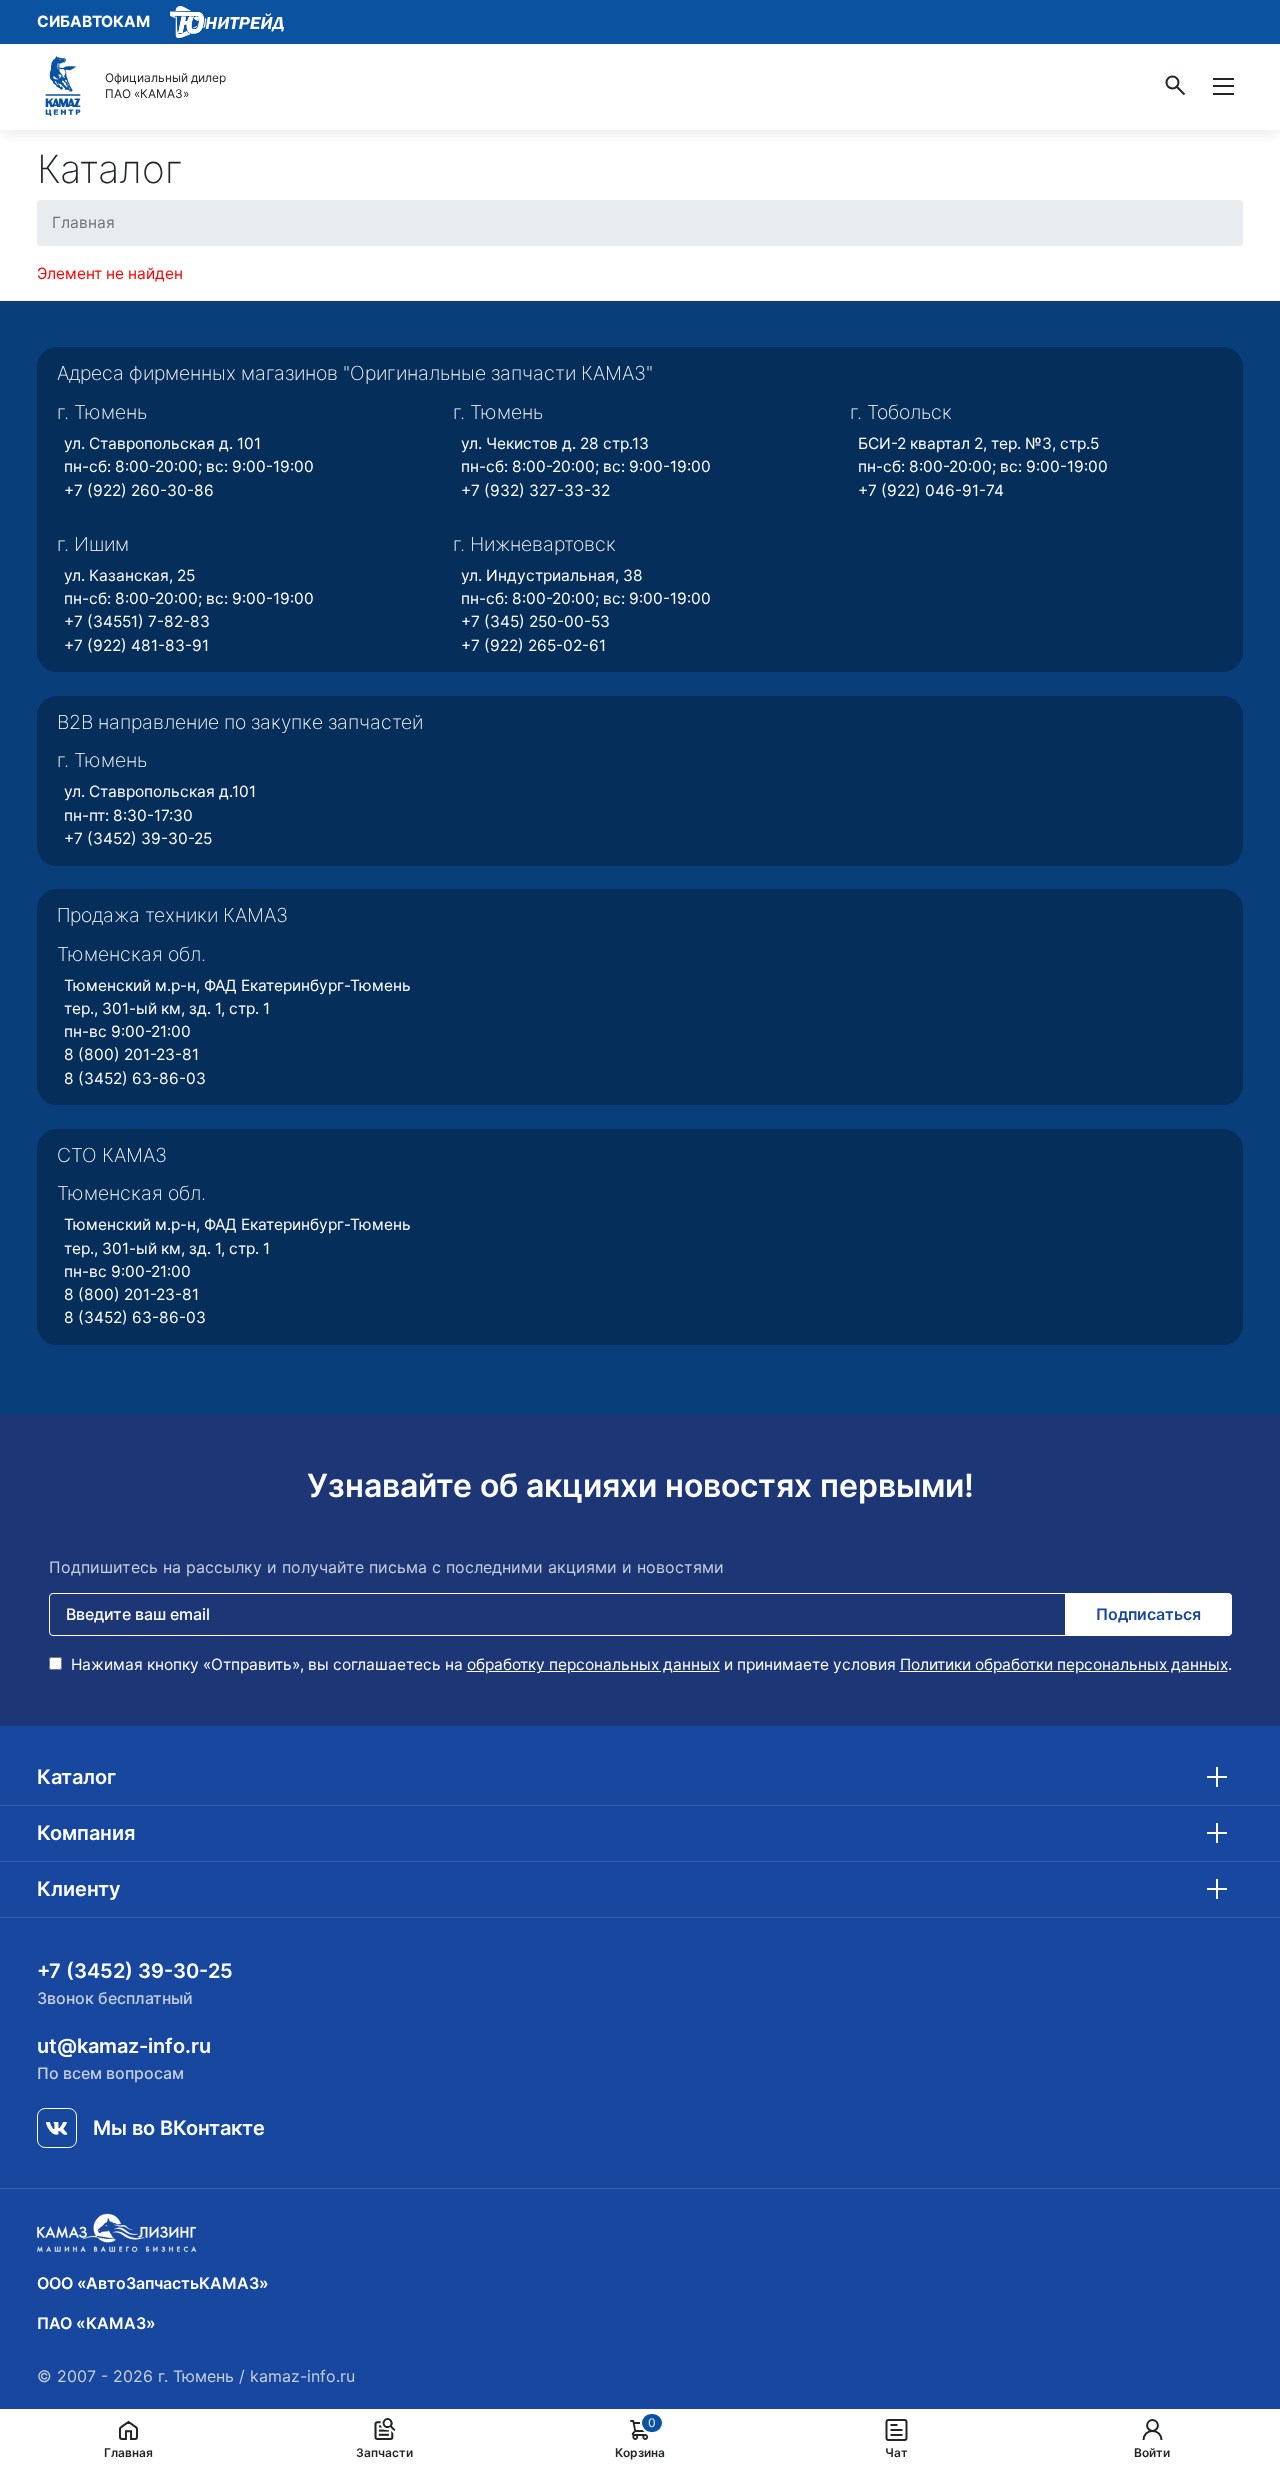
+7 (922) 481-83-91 (136, 645)
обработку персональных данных (593, 1664)
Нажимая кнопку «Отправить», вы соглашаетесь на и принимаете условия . (649, 1664)
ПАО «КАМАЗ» (96, 2323)
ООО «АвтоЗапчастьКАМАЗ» (153, 2283)
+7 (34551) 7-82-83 (137, 621)
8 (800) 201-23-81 (131, 1054)
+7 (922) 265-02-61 (533, 645)
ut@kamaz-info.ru (124, 2046)
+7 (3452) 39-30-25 (138, 838)
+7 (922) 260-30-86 (139, 490)
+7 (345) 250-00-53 (535, 621)
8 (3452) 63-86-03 (135, 1078)
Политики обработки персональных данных (1064, 1664)
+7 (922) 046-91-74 (931, 490)
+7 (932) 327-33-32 (535, 490)
